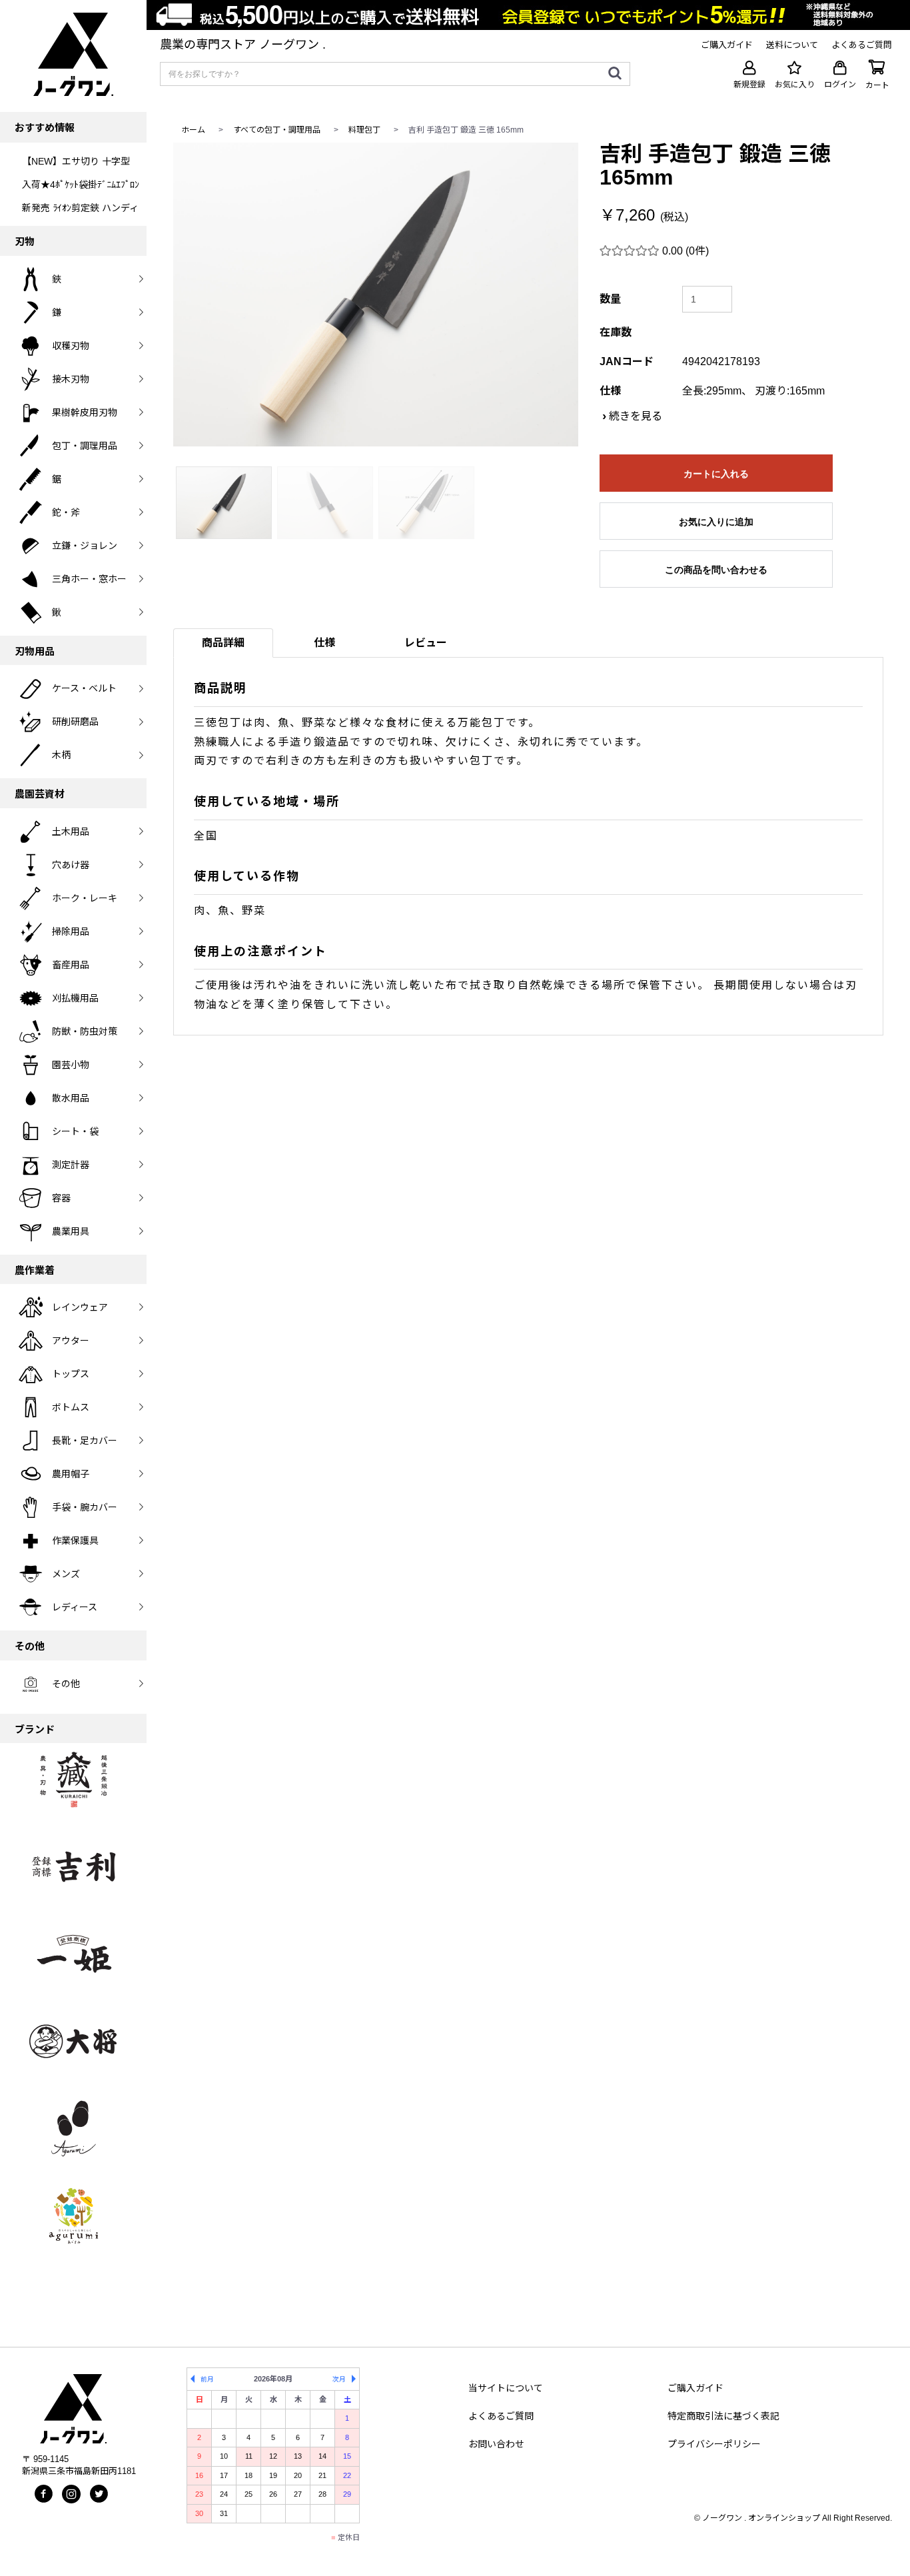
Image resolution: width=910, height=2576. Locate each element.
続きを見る (636, 416)
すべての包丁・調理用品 (277, 130)
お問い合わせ (496, 2444)
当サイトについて (506, 2388)
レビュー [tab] (426, 643)
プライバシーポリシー (714, 2444)
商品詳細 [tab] (223, 643)
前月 (207, 2379)
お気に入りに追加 (716, 522)
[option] (376, 295)
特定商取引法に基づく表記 (723, 2416)
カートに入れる (716, 474)
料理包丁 (364, 130)
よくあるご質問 (501, 2416)
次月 (339, 2379)
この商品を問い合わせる (716, 570)
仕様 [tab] (324, 643)
